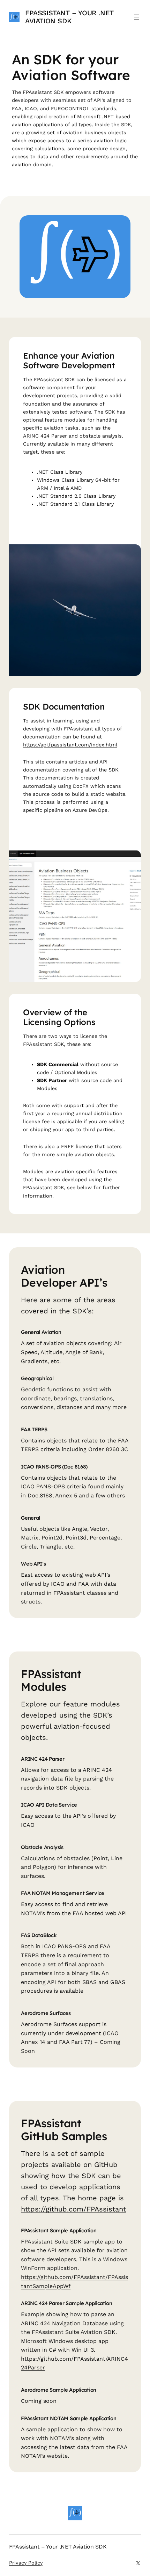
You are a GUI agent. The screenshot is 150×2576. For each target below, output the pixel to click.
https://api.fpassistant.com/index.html (70, 745)
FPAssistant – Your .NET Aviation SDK (69, 17)
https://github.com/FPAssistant (73, 2209)
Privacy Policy (26, 2563)
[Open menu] (137, 17)
